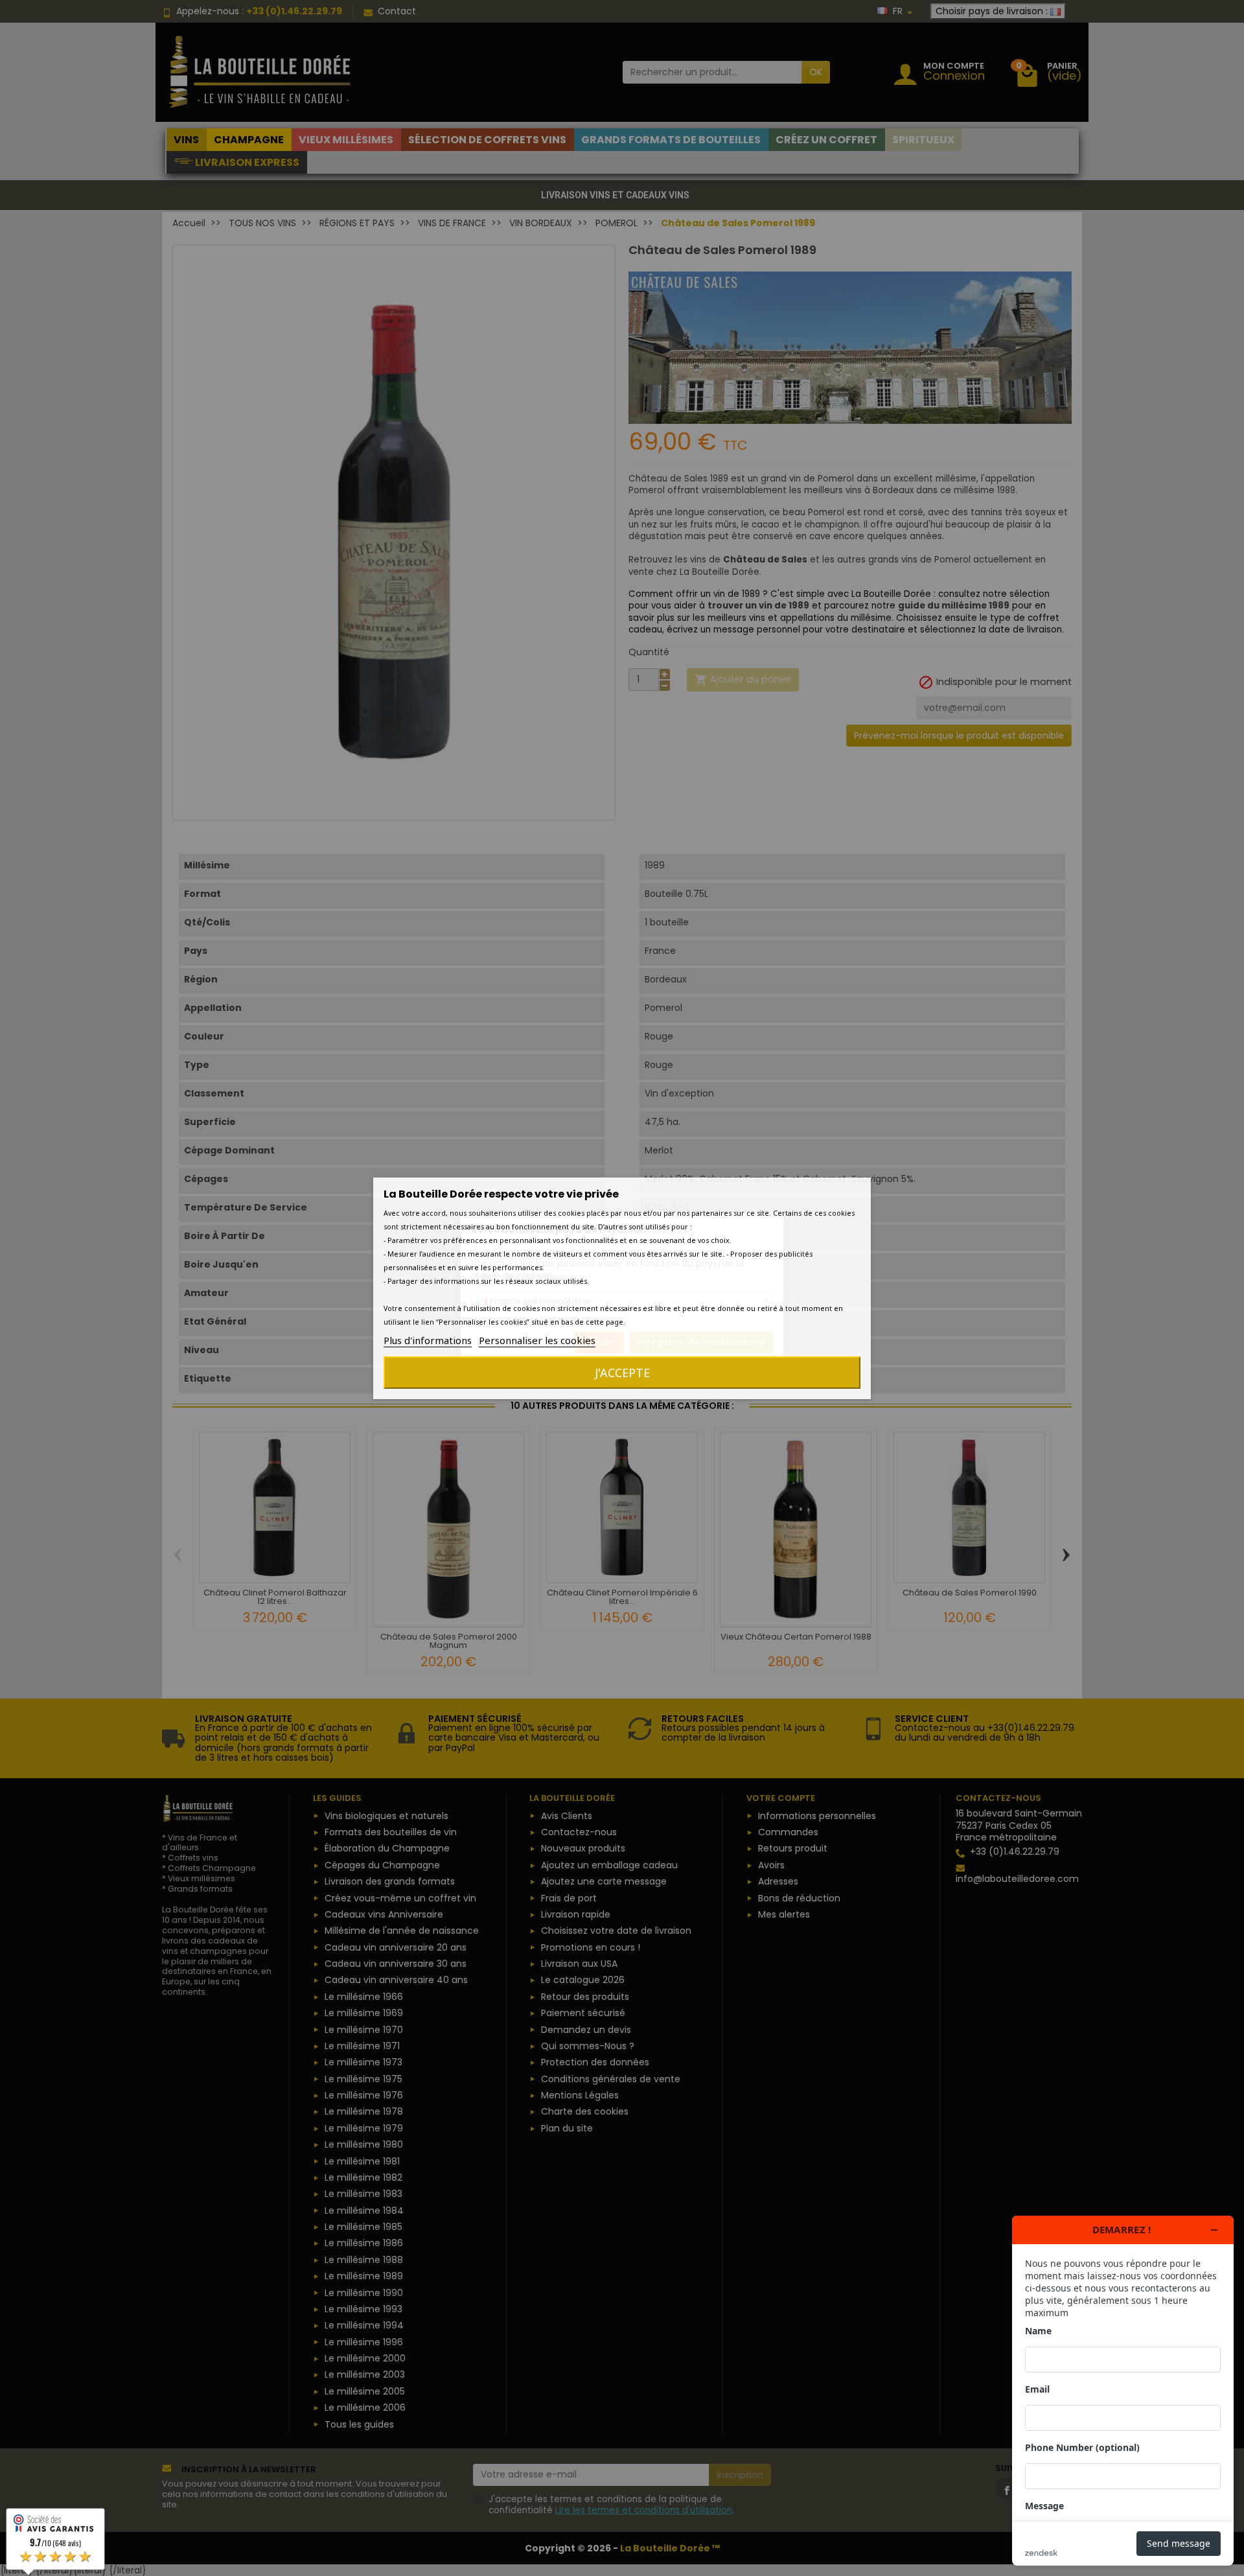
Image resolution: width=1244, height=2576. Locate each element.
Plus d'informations (428, 1340)
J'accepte (622, 1373)
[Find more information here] (1123, 2391)
